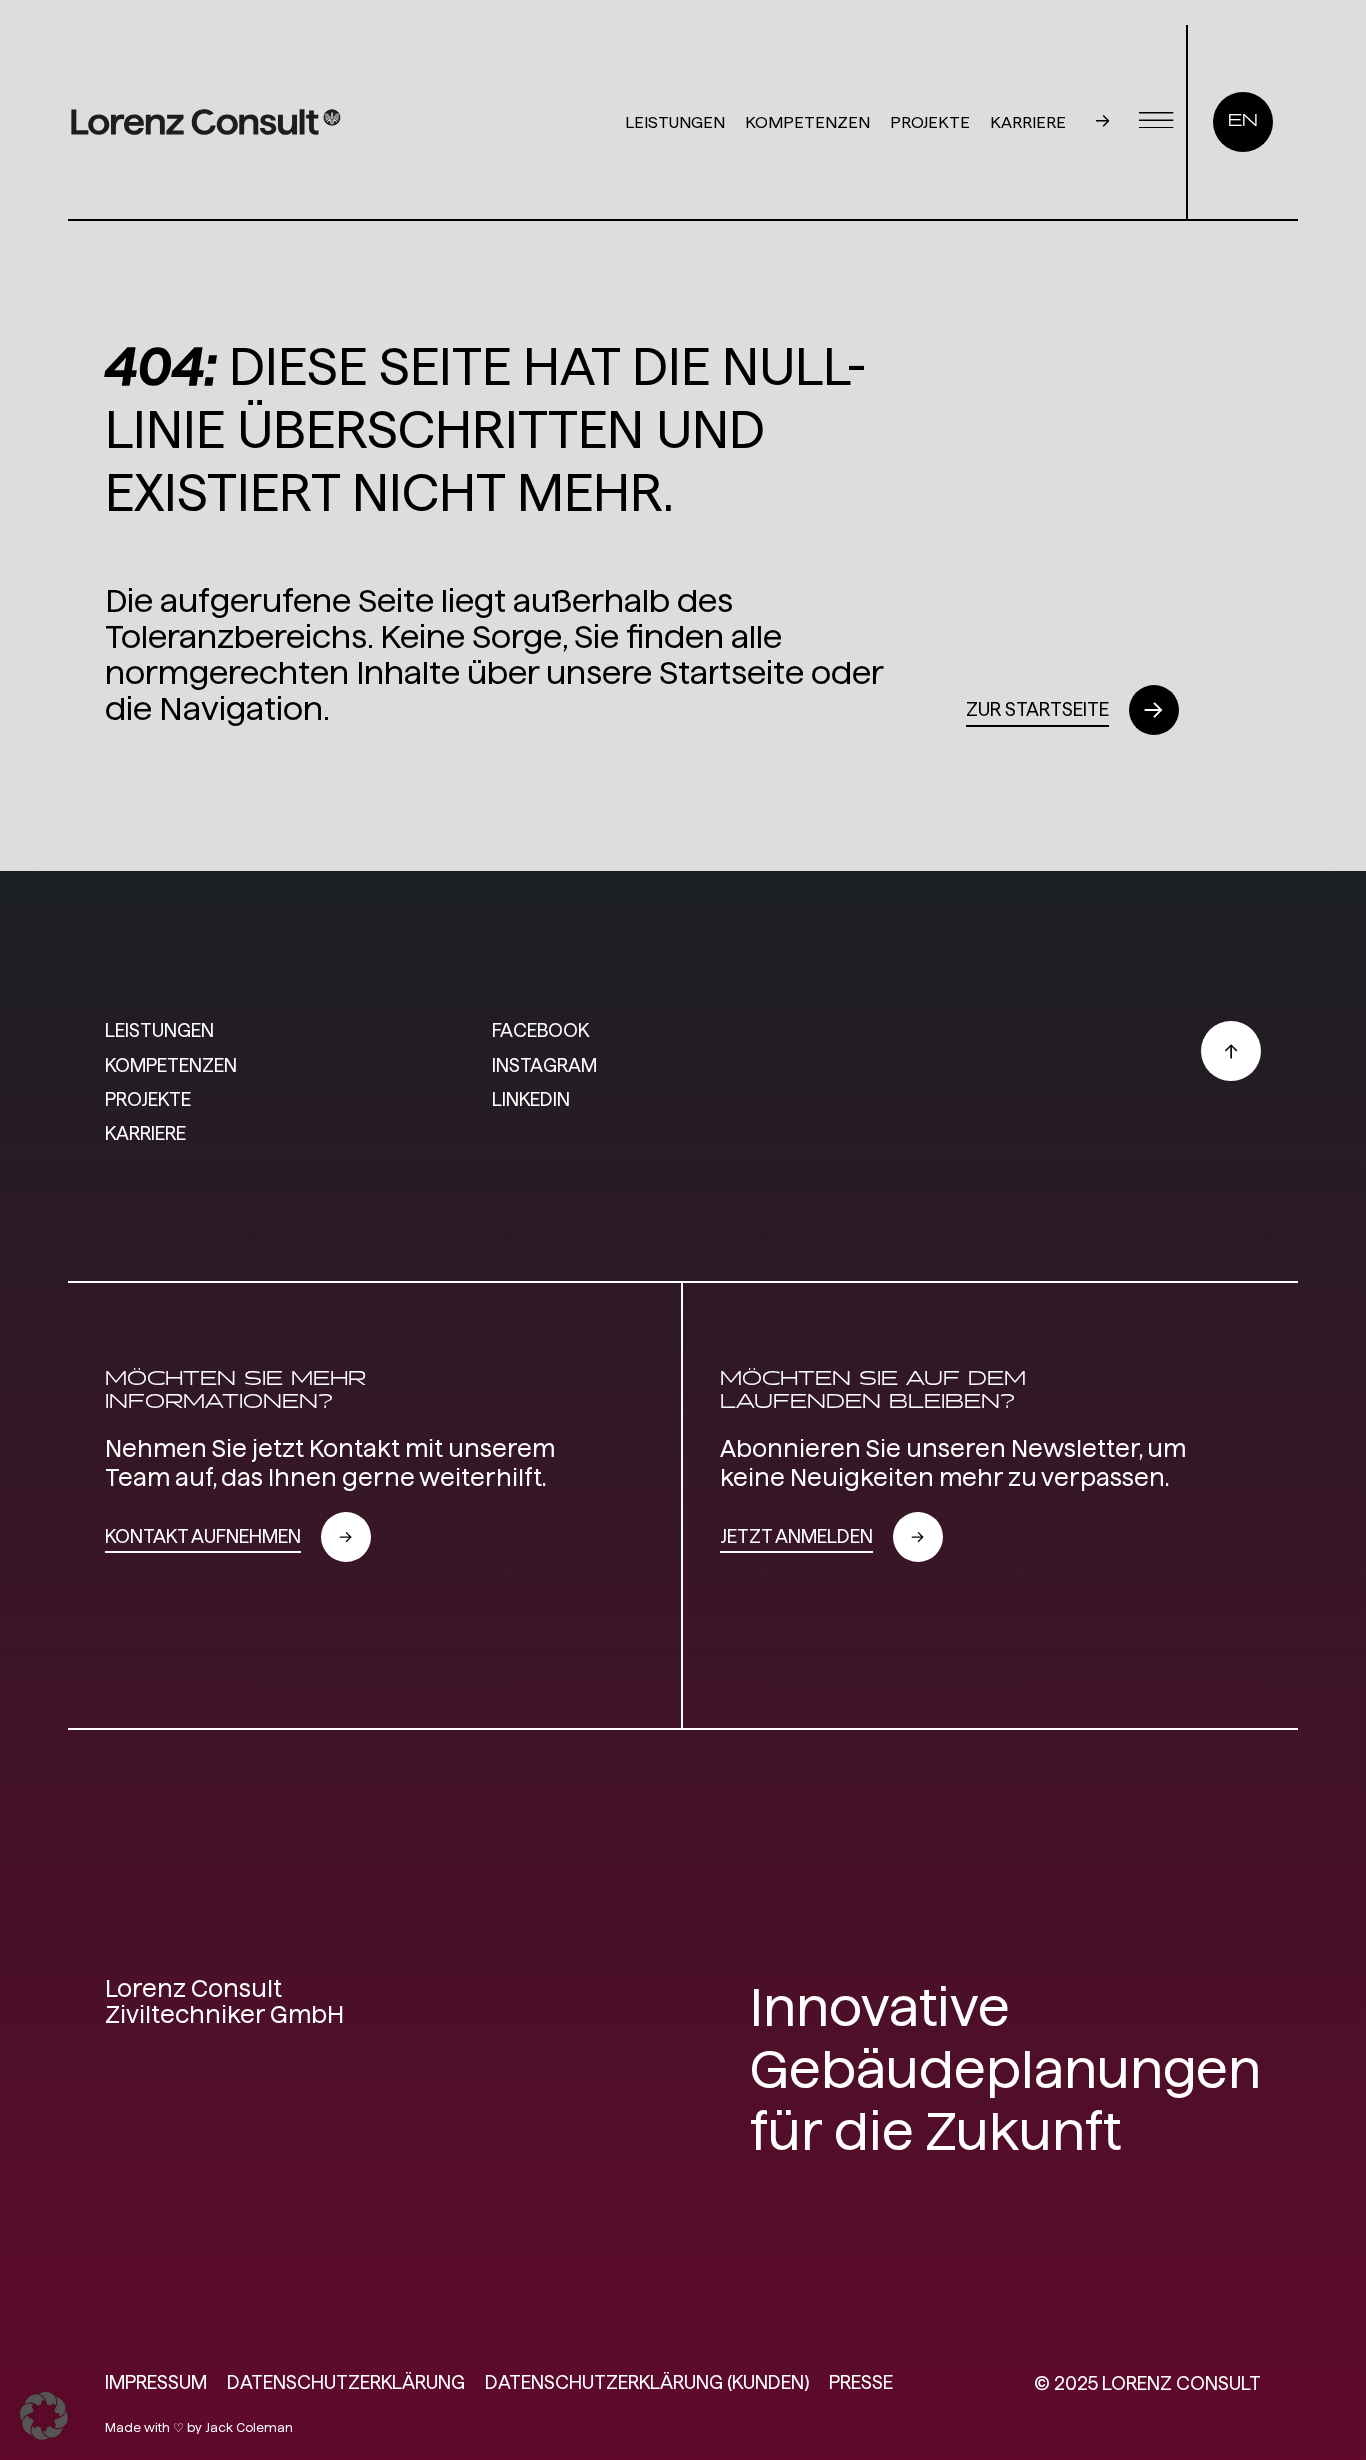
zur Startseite (1037, 709)
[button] (44, 2416)
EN (1243, 121)
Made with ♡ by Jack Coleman (199, 2427)
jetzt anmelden (796, 1536)
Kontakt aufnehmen (203, 1536)
